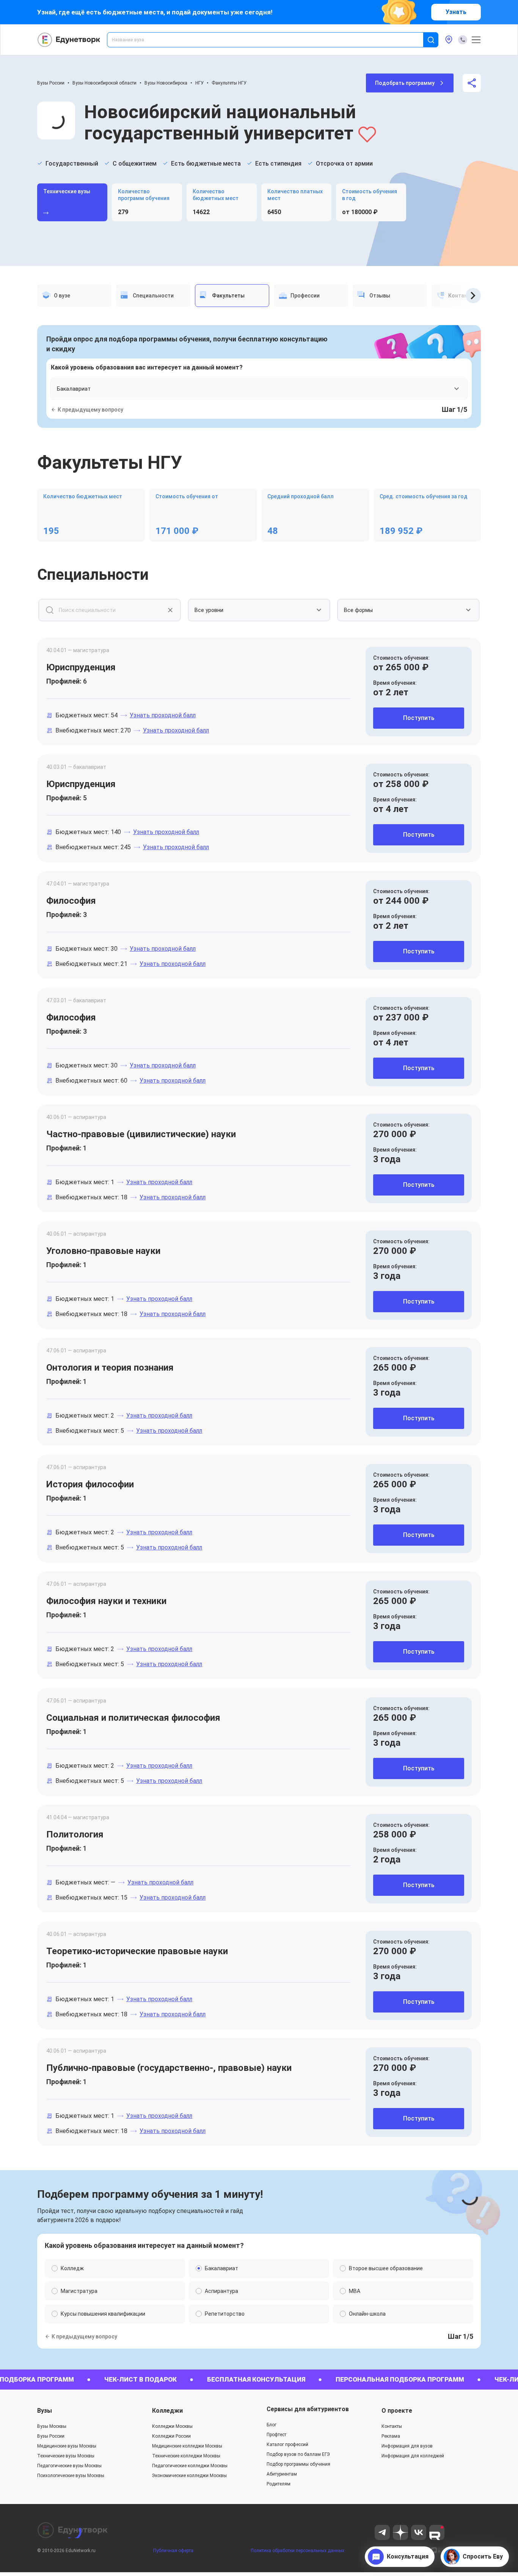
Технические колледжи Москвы (186, 2456)
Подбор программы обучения (298, 2464)
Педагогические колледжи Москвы (190, 2466)
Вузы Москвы (52, 2426)
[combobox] (270, 40)
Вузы (45, 2411)
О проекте (397, 2411)
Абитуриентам (282, 2474)
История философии (90, 1484)
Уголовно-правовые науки (103, 1251)
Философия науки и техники (106, 1601)
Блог (272, 2425)
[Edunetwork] (69, 40)
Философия (71, 901)
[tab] (74, 296)
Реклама (391, 2436)
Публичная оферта (173, 2551)
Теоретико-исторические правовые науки (137, 1951)
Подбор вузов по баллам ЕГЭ (298, 2454)
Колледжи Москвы (172, 2426)
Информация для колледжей (413, 2456)
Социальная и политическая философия (133, 1718)
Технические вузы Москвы (66, 2456)
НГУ (199, 83)
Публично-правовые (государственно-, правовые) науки (169, 2068)
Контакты (392, 2426)
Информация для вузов (407, 2446)
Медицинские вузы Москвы (67, 2446)
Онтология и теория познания (110, 1368)
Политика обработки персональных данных (297, 2551)
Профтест (276, 2435)
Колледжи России (171, 2436)
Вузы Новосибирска (166, 83)
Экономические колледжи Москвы (189, 2476)
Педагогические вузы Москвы (69, 2466)
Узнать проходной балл (163, 715)
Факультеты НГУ (229, 83)
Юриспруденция (81, 667)
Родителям (279, 2484)
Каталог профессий (287, 2445)
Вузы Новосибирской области (104, 83)
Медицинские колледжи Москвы (187, 2446)
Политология (75, 1834)
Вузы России (51, 83)
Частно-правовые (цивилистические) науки (141, 1134)
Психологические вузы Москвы (71, 2476)
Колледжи (167, 2411)
